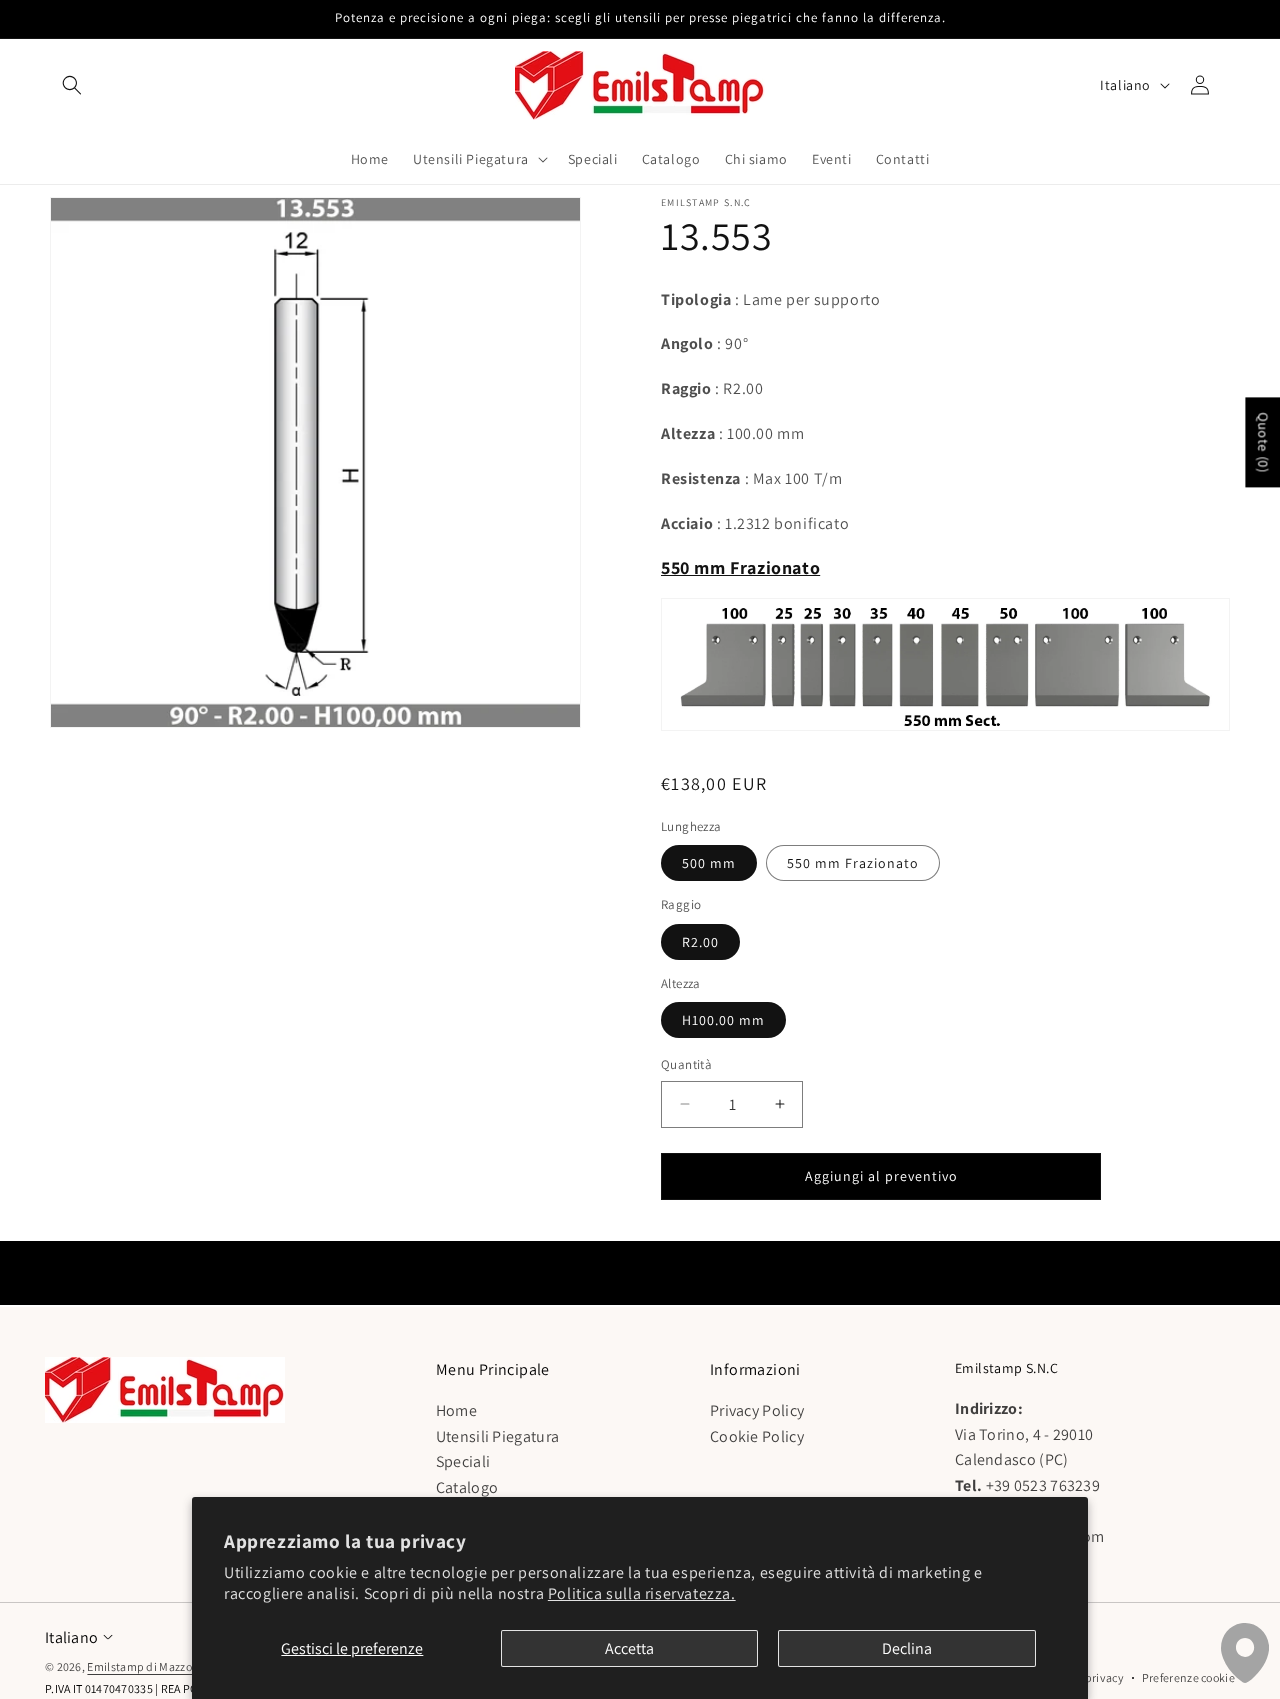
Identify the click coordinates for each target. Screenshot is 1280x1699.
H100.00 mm (723, 1020)
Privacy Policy (757, 1411)
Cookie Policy (757, 1436)
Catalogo (467, 1487)
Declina (907, 1648)
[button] (72, 85)
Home (456, 1411)
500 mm (709, 863)
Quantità (686, 1064)
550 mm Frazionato (853, 863)
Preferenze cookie (1188, 1677)
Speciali (463, 1462)
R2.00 (700, 942)
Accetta (629, 1648)
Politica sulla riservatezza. (642, 1593)
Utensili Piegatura (497, 1436)
